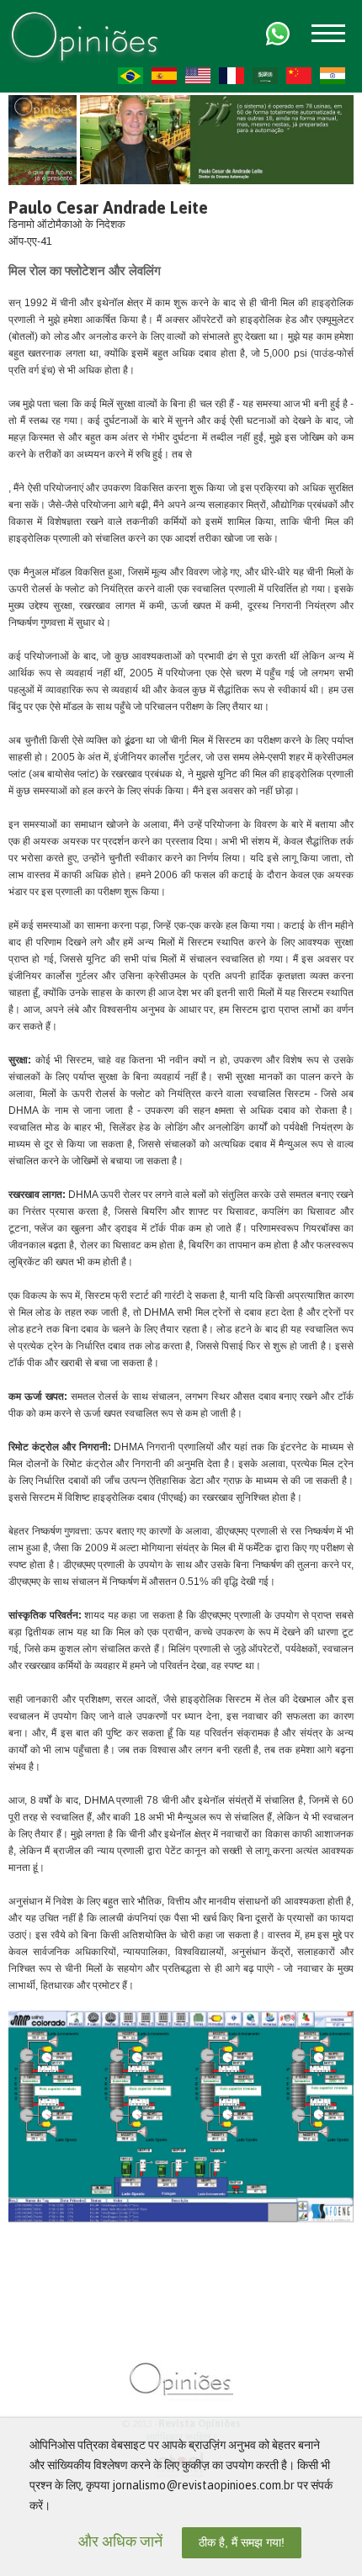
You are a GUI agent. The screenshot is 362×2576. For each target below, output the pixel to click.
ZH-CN (299, 76)
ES (164, 76)
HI (333, 76)
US (198, 76)
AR (265, 76)
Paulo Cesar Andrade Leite (108, 207)
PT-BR (130, 76)
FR (232, 76)
